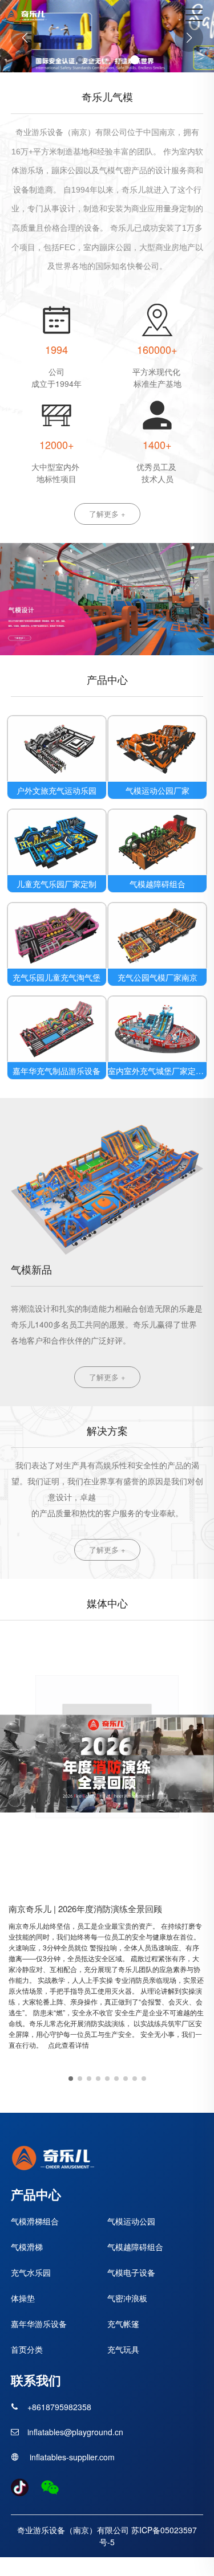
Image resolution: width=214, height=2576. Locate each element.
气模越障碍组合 (158, 884)
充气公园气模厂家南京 (158, 977)
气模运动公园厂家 (158, 790)
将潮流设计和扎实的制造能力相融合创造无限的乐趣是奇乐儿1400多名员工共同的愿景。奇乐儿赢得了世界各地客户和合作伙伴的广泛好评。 (107, 1324)
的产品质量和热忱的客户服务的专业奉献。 (107, 1513)
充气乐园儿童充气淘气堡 (56, 977)
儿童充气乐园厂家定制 (56, 884)
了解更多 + (107, 514)
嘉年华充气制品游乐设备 (56, 1071)
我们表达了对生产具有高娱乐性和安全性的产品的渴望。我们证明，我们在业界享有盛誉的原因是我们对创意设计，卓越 (107, 1481)
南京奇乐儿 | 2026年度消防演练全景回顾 (85, 1908)
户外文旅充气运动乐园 (56, 790)
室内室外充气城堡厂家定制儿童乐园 (157, 1071)
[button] (80, 60)
